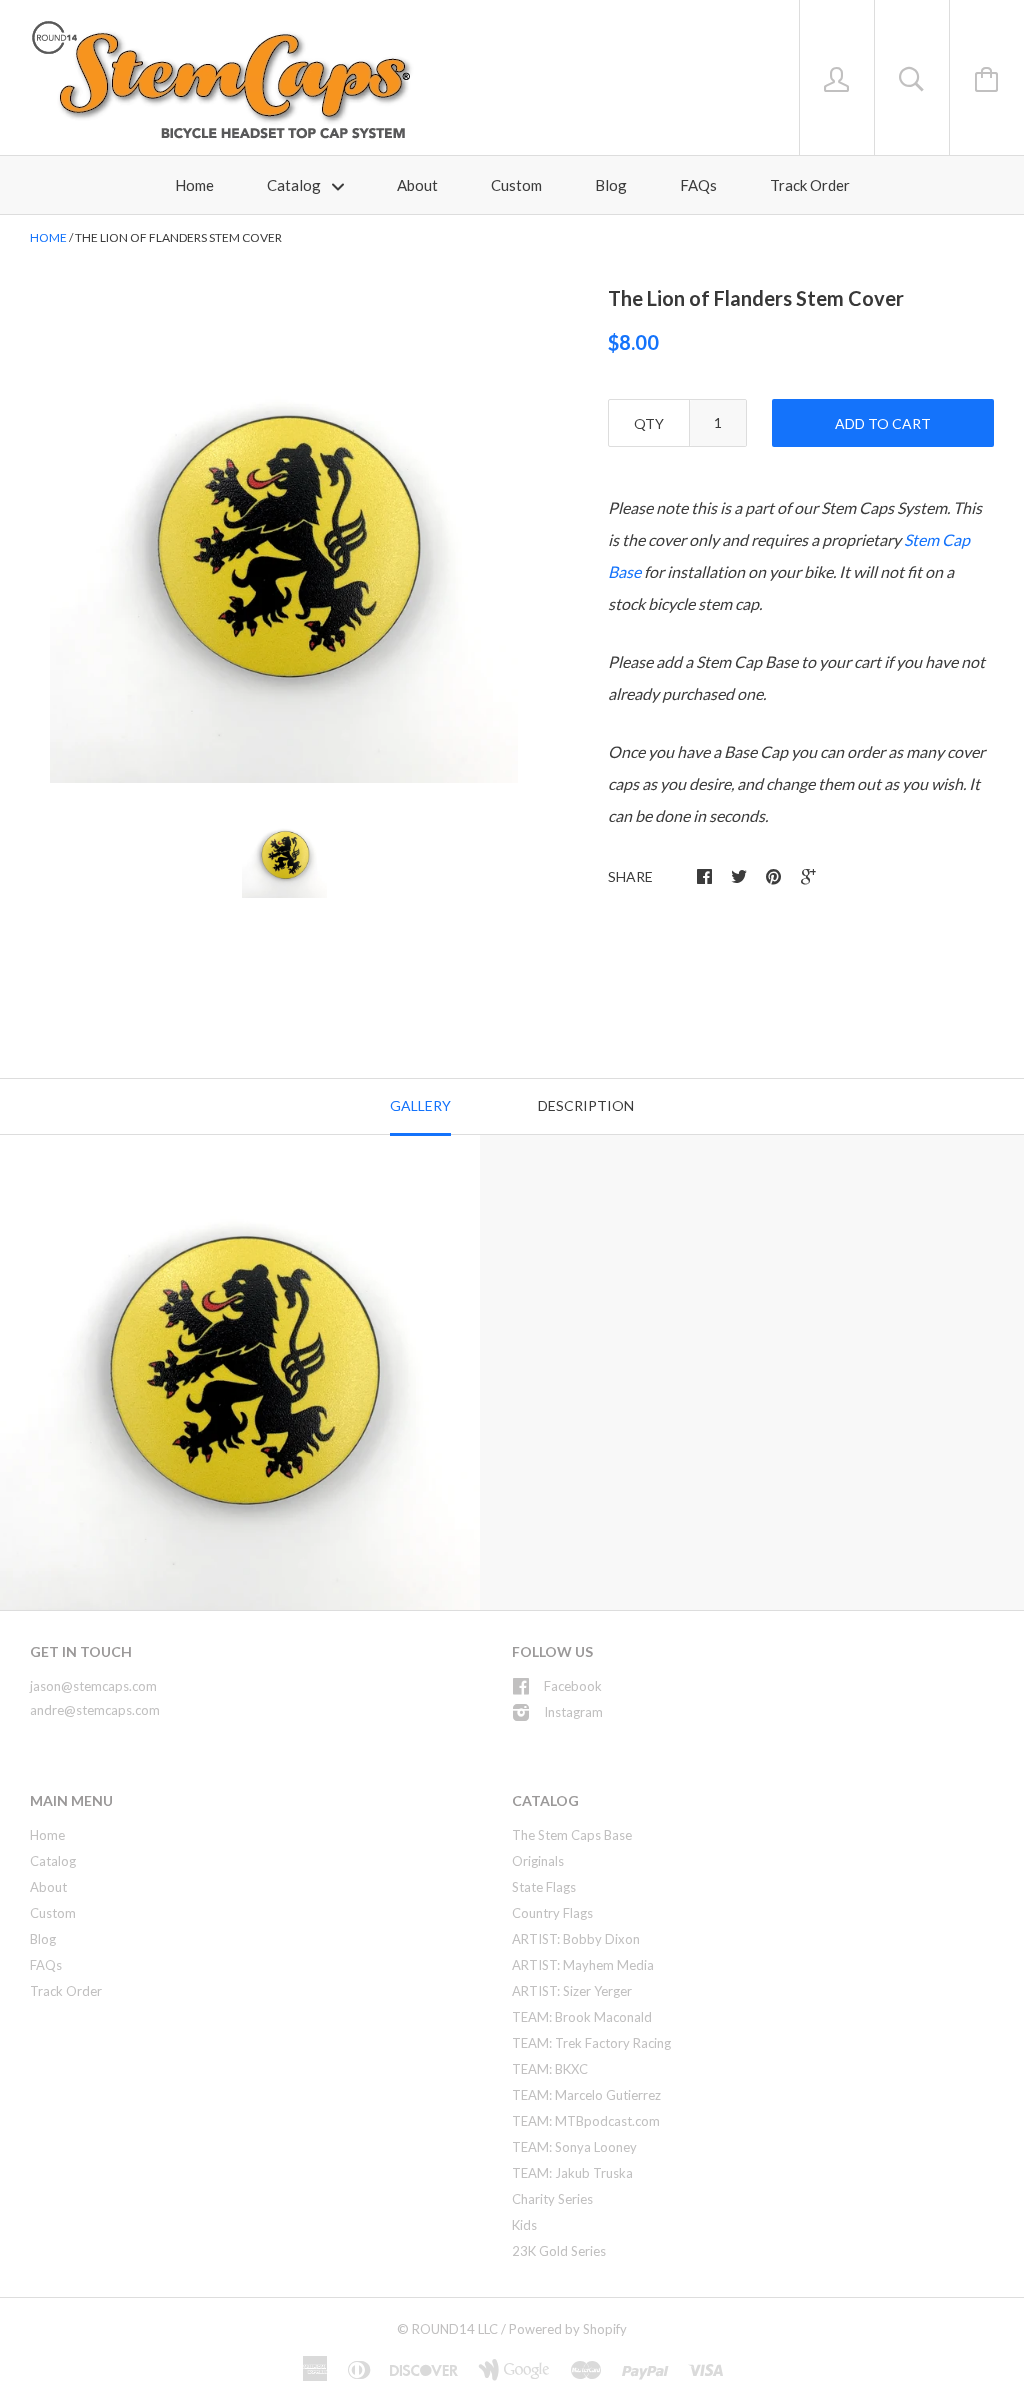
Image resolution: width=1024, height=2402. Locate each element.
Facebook (573, 1686)
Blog (611, 185)
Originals (538, 1861)
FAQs (698, 185)
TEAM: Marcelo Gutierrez (586, 2095)
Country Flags (552, 1913)
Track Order (810, 185)
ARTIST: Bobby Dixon (576, 1939)
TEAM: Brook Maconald (582, 2017)
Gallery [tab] (420, 1105)
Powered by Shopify (568, 2329)
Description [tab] (586, 1105)
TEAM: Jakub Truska (572, 2173)
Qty (649, 423)
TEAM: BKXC (550, 2069)
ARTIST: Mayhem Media (583, 1965)
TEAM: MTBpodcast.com (586, 2121)
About (417, 185)
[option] (284, 549)
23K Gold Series (559, 2251)
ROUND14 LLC (455, 2329)
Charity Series (552, 2199)
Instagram (573, 1712)
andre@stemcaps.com (95, 1710)
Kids (524, 2225)
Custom (516, 185)
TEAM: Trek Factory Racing (591, 2043)
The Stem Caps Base (572, 1835)
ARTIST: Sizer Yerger (572, 1991)
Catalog (295, 185)
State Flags (544, 1887)
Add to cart (883, 423)
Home (194, 185)
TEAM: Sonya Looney (574, 2147)
